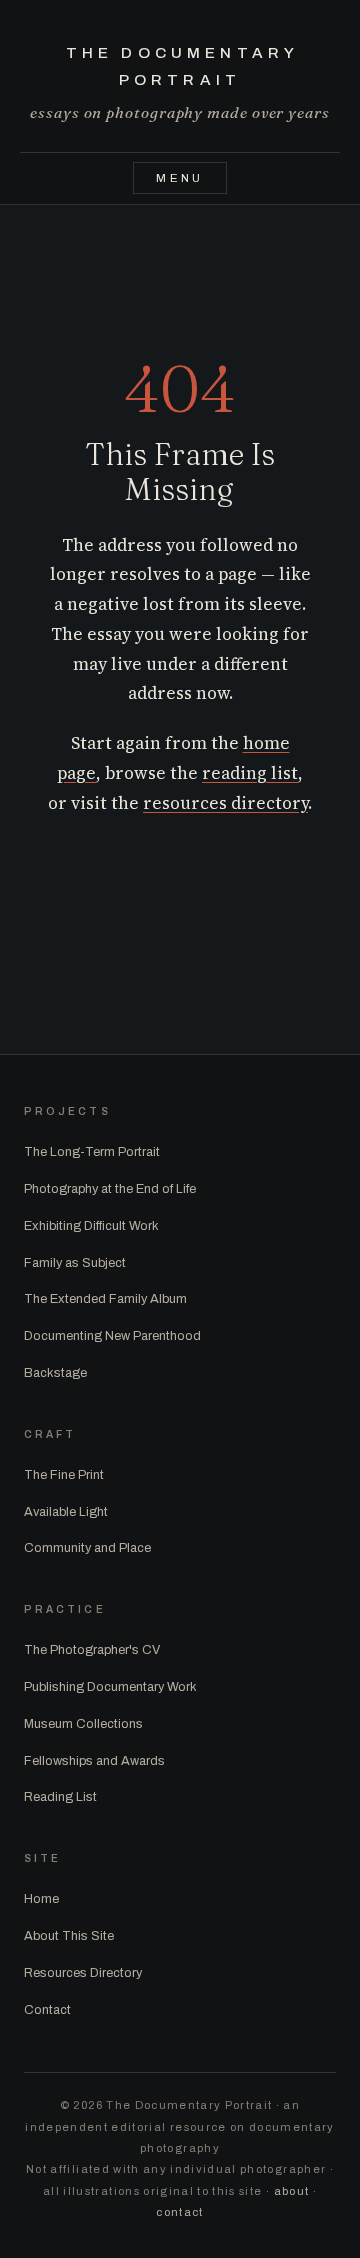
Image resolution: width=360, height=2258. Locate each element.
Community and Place (87, 1548)
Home (41, 1899)
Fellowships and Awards (94, 1761)
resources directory (225, 803)
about (292, 2191)
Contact (47, 2010)
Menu (180, 178)
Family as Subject (75, 1263)
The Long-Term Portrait (92, 1152)
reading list (250, 773)
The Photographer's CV (92, 1650)
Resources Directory (83, 1973)
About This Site (69, 1936)
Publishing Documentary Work (110, 1687)
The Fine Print (64, 1475)
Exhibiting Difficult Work (91, 1226)
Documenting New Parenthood (112, 1336)
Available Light (66, 1512)
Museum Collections (83, 1724)
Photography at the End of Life (110, 1189)
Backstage (55, 1373)
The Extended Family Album (105, 1299)
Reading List (60, 1797)
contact (179, 2212)
